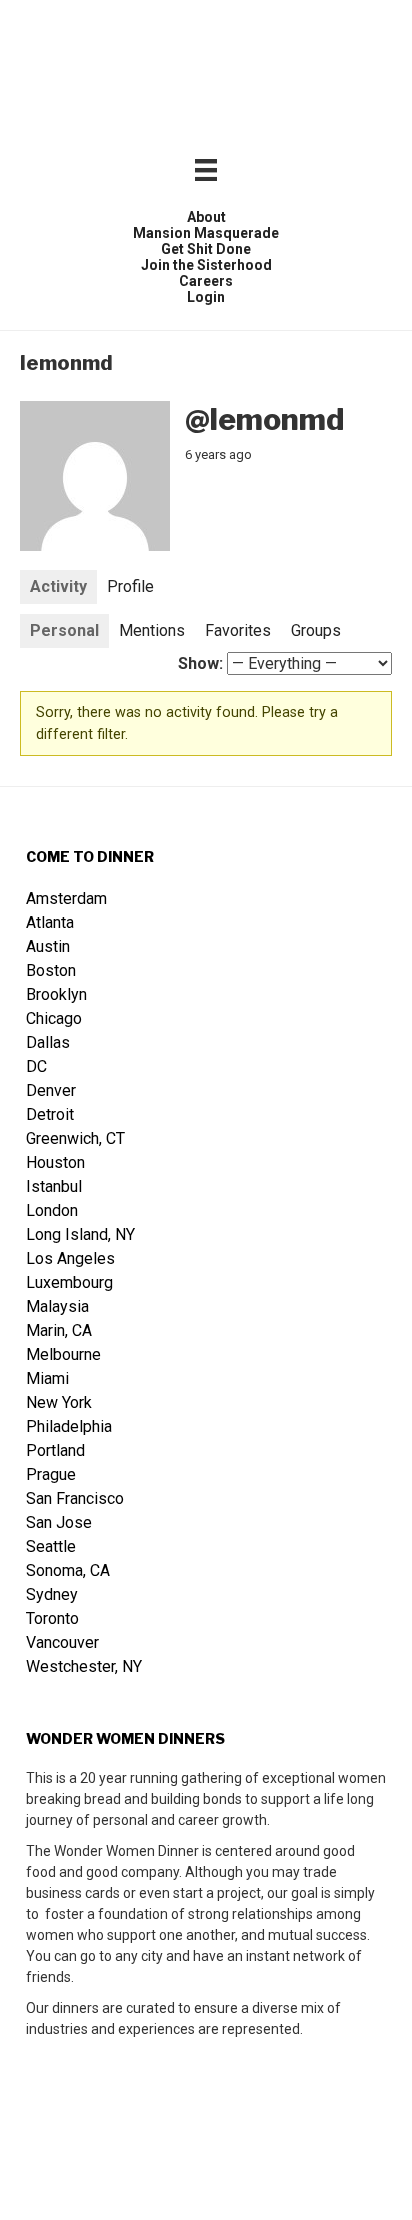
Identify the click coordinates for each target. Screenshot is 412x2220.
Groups (316, 630)
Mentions (152, 630)
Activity (58, 586)
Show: (200, 663)
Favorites (238, 630)
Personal (64, 630)
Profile (130, 586)
